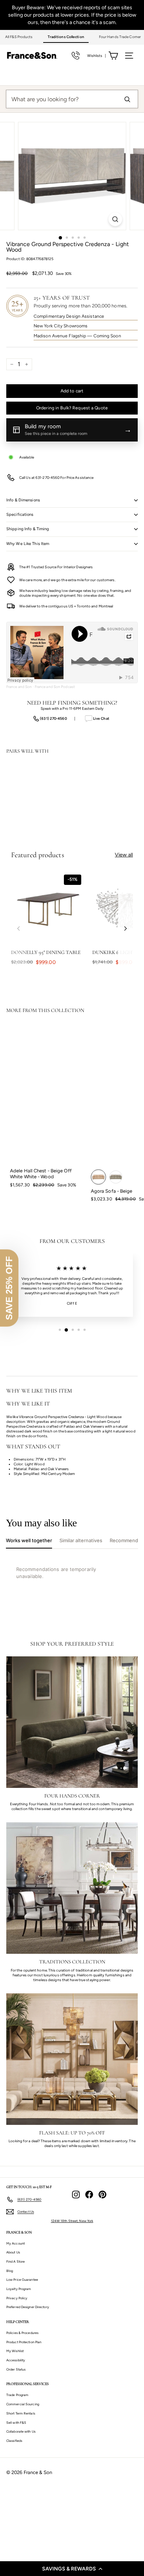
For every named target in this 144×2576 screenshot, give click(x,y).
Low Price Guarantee (22, 2279)
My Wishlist (15, 2351)
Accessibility (16, 2360)
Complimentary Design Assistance (69, 316)
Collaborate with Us (21, 2431)
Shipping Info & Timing (28, 529)
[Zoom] (115, 219)
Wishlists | (97, 56)
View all (124, 855)
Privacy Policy (17, 2298)
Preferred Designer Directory (28, 2307)
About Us (13, 2252)
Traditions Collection (66, 37)
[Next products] (126, 928)
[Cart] (113, 56)
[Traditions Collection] (72, 1888)
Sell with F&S (16, 2422)
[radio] (98, 1177)
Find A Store (16, 2261)
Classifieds (14, 2441)
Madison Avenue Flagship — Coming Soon (77, 336)
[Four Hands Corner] (72, 1722)
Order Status (16, 2369)
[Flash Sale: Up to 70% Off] (72, 2059)
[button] (72, 2569)
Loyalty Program (19, 2289)
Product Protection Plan (24, 2342)
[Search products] (127, 99)
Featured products (38, 855)
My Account (16, 2243)
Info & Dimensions (23, 500)
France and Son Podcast (55, 687)
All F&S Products (19, 37)
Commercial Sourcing (23, 2404)
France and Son (19, 687)
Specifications (20, 514)
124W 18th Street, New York (72, 2221)
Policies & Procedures (22, 2333)
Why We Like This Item (28, 544)
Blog (10, 2271)
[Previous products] (18, 928)
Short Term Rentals (21, 2413)
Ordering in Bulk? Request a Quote (72, 408)
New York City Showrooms (61, 326)
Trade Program (17, 2395)
